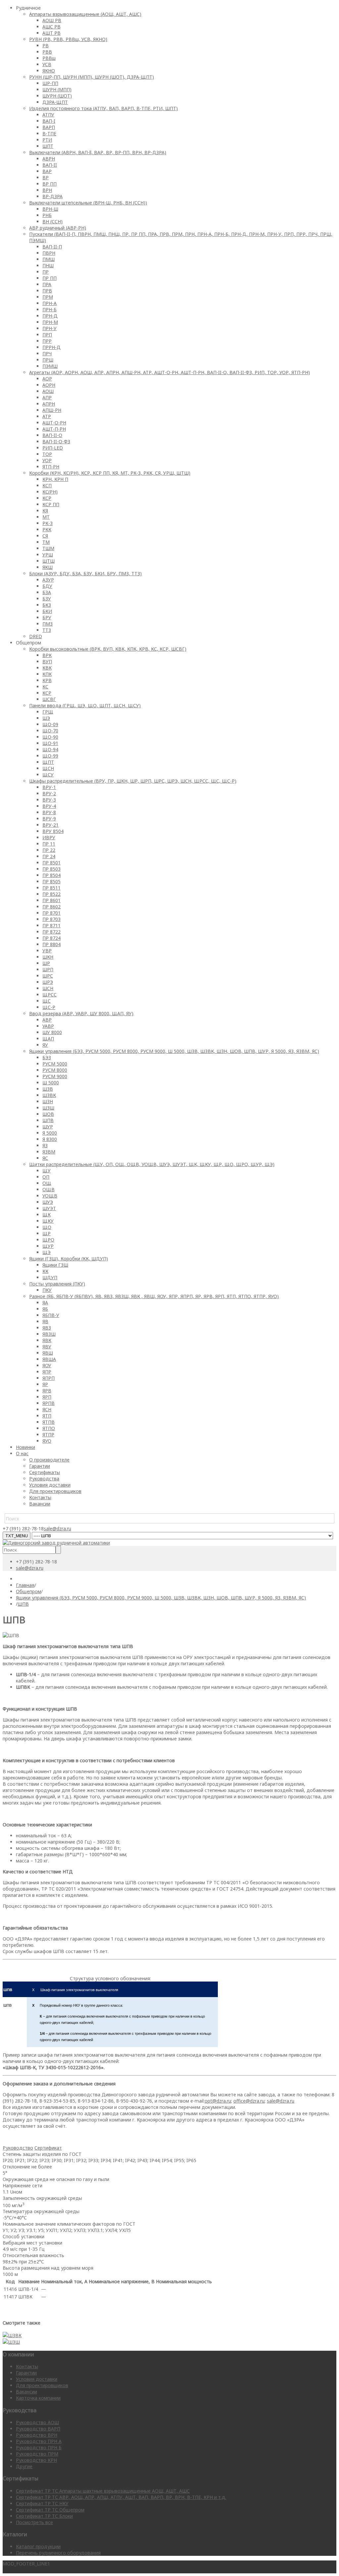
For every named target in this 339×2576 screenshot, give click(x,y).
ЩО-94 (50, 749)
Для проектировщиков (55, 1491)
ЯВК (47, 1340)
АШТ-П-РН (54, 429)
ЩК (47, 1215)
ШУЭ (48, 1202)
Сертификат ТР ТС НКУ (42, 2503)
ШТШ (48, 561)
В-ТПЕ (49, 133)
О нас (22, 1453)
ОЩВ (48, 1189)
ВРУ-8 (49, 812)
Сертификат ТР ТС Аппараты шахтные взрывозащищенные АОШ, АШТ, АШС (103, 2491)
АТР (47, 416)
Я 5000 (50, 1133)
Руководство (18, 2148)
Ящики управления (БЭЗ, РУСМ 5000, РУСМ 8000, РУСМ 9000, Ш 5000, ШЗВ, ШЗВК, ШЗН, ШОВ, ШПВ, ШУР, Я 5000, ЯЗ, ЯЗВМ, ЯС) (174, 1051)
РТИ (47, 140)
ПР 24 (49, 856)
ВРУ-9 (49, 819)
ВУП (47, 661)
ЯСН (47, 1409)
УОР (47, 460)
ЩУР (48, 1246)
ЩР (47, 1233)
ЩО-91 (50, 743)
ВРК (47, 655)
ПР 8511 (51, 888)
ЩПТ (48, 762)
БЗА (47, 592)
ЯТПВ (48, 1422)
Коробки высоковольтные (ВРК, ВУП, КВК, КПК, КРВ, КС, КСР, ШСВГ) (108, 649)
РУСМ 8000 (55, 1070)
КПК (47, 674)
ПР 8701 (51, 913)
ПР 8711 (51, 925)
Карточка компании (38, 2398)
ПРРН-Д (51, 347)
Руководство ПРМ (37, 2454)
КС (45, 687)
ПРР (47, 341)
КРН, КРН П (55, 479)
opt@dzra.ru (218, 2101)
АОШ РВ (52, 20)
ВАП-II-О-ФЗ (56, 441)
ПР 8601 (51, 900)
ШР (46, 963)
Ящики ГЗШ (55, 1265)
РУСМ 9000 (55, 1076)
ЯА (45, 1303)
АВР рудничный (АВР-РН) (58, 228)
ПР (46, 272)
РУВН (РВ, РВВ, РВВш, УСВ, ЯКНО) (68, 39)
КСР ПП (51, 504)
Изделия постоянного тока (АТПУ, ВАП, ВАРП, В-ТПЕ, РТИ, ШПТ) (103, 108)
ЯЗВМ (49, 1152)
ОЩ (47, 1183)
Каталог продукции (38, 2546)
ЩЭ (47, 1252)
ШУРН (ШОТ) (57, 96)
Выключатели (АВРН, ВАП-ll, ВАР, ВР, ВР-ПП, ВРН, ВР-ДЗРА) (98, 152)
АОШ (48, 391)
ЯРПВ (48, 1403)
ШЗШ (48, 1108)
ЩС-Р (49, 1007)
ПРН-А (49, 303)
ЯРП (47, 1397)
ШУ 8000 (52, 1032)
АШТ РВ (51, 33)
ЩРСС (49, 995)
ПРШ (48, 360)
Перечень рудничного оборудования (58, 2553)
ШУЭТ (49, 1208)
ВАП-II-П (52, 247)
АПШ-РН (52, 410)
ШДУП (50, 1277)
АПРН (49, 404)
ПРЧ (47, 353)
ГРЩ (48, 712)
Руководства (44, 1479)
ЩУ (47, 1171)
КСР (47, 498)
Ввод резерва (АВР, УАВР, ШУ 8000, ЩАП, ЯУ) (81, 1013)
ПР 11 (49, 844)
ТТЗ (47, 630)
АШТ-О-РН (54, 423)
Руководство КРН (36, 2460)
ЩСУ (48, 775)
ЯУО (47, 1441)
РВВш (49, 58)
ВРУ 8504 (53, 831)
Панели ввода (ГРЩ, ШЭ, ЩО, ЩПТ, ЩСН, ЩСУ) (85, 705)
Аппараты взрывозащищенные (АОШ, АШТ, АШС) (85, 14)
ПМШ (48, 259)
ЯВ (45, 1321)
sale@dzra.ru (57, 1528)
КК (45, 1271)
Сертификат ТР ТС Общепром (50, 2510)
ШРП (48, 969)
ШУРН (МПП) (57, 89)
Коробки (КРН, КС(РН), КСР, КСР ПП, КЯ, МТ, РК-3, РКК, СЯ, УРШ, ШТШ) (110, 473)
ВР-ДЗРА (52, 196)
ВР (46, 177)
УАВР (48, 1026)
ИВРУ (49, 837)
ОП (46, 1177)
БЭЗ (47, 1057)
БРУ (47, 617)
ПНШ (48, 265)
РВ (46, 45)
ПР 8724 (51, 938)
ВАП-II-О (52, 435)
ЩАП (48, 1039)
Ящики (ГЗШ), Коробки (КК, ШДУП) (69, 1259)
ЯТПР (48, 1435)
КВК (47, 668)
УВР (47, 951)
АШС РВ (51, 27)
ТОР (47, 454)
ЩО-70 (50, 731)
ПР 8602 (51, 907)
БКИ (47, 611)
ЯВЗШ (49, 1334)
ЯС (45, 1158)
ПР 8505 (51, 881)
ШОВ (48, 1114)
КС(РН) (50, 492)
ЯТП (47, 1416)
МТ (46, 517)
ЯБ (45, 1309)
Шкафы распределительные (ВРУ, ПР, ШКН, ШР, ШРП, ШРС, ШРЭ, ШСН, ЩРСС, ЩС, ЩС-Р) (133, 781)
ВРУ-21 (50, 825)
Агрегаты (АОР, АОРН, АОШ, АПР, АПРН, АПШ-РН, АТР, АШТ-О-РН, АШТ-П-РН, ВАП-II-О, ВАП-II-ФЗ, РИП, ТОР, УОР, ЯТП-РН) (169, 372)
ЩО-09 (50, 724)
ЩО (47, 1227)
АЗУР (48, 580)
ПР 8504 (51, 875)
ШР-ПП (50, 83)
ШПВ (48, 1120)
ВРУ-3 (49, 800)
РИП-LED (53, 448)
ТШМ (48, 548)
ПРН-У (49, 328)
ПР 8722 (51, 932)
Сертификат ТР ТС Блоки (44, 2516)
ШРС (48, 976)
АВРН (49, 159)
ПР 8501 (51, 863)
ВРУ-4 (49, 806)
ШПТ (48, 146)
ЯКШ (48, 567)
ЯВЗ (47, 1328)
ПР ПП (49, 278)
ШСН (48, 988)
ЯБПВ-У (51, 1315)
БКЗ (47, 605)
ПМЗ (48, 624)
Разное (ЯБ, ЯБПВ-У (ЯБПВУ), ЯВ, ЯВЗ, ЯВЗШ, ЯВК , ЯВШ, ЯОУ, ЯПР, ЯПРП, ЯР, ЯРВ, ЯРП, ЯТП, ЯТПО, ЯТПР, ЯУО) (154, 1296)
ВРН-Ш (50, 209)
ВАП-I (49, 121)
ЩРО (48, 1240)
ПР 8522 (51, 894)
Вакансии (40, 1504)
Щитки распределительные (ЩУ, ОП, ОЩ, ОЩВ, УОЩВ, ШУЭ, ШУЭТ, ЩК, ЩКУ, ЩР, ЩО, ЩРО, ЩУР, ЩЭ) (152, 1164)
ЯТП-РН (51, 467)
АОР (47, 379)
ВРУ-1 (49, 787)
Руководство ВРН (37, 2435)
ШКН (48, 957)
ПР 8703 (51, 919)
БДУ (47, 586)
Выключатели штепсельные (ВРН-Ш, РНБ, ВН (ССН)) (88, 203)
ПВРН (49, 253)
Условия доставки (50, 1485)
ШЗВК (49, 1095)
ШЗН (48, 1101)
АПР (47, 397)
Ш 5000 (51, 1083)
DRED (36, 636)
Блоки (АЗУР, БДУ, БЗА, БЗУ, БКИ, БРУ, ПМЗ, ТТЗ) (85, 573)
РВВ (47, 52)
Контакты (40, 1497)
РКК (47, 529)
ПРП (47, 335)
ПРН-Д (50, 316)
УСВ (47, 64)
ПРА (47, 284)
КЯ (45, 511)
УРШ (48, 555)
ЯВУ (47, 1347)
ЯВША (49, 1359)
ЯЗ (45, 1145)
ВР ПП (49, 184)
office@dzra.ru (249, 2101)
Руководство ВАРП (38, 2429)
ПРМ (48, 297)
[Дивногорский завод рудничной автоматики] (56, 1543)
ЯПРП (48, 1378)
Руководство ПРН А (39, 2441)
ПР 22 (49, 850)
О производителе (49, 1460)
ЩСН (48, 768)
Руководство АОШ (37, 2422)
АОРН (49, 385)
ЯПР (47, 1372)
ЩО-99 (50, 756)
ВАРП (49, 127)
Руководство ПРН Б (39, 2447)
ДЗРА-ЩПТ (55, 102)
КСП (47, 485)
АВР (47, 1020)
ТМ (46, 542)
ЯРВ (47, 1391)
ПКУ (47, 1290)
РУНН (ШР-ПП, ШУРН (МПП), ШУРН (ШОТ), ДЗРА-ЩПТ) (92, 77)
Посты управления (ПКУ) (57, 1284)
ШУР (48, 1127)
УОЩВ (50, 1196)
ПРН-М (50, 322)
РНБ (47, 215)
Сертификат (48, 2148)
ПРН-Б (49, 309)
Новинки (25, 1447)
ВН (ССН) (52, 221)
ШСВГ (49, 699)
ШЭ (46, 718)
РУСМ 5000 (55, 1064)
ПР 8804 (51, 944)
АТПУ (48, 115)
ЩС (47, 1001)
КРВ (47, 680)
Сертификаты (45, 1472)
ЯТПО (49, 1428)
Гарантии (40, 1466)
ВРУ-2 (49, 793)
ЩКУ (48, 1221)
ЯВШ (48, 1353)
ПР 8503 (51, 869)
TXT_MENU (17, 1536)
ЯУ (45, 1045)
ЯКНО (49, 71)
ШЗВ (48, 1089)
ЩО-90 (50, 737)
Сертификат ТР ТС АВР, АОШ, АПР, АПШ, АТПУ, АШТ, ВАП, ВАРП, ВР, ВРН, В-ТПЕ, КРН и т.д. (121, 2497)
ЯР (45, 1384)
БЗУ (47, 599)
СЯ (45, 536)
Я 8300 (50, 1139)
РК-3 (48, 523)
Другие (24, 2466)
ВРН (47, 190)
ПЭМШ (50, 366)
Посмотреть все (34, 2522)
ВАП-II (50, 165)
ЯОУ (47, 1365)
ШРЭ (48, 982)
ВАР (47, 171)
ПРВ (47, 291)
